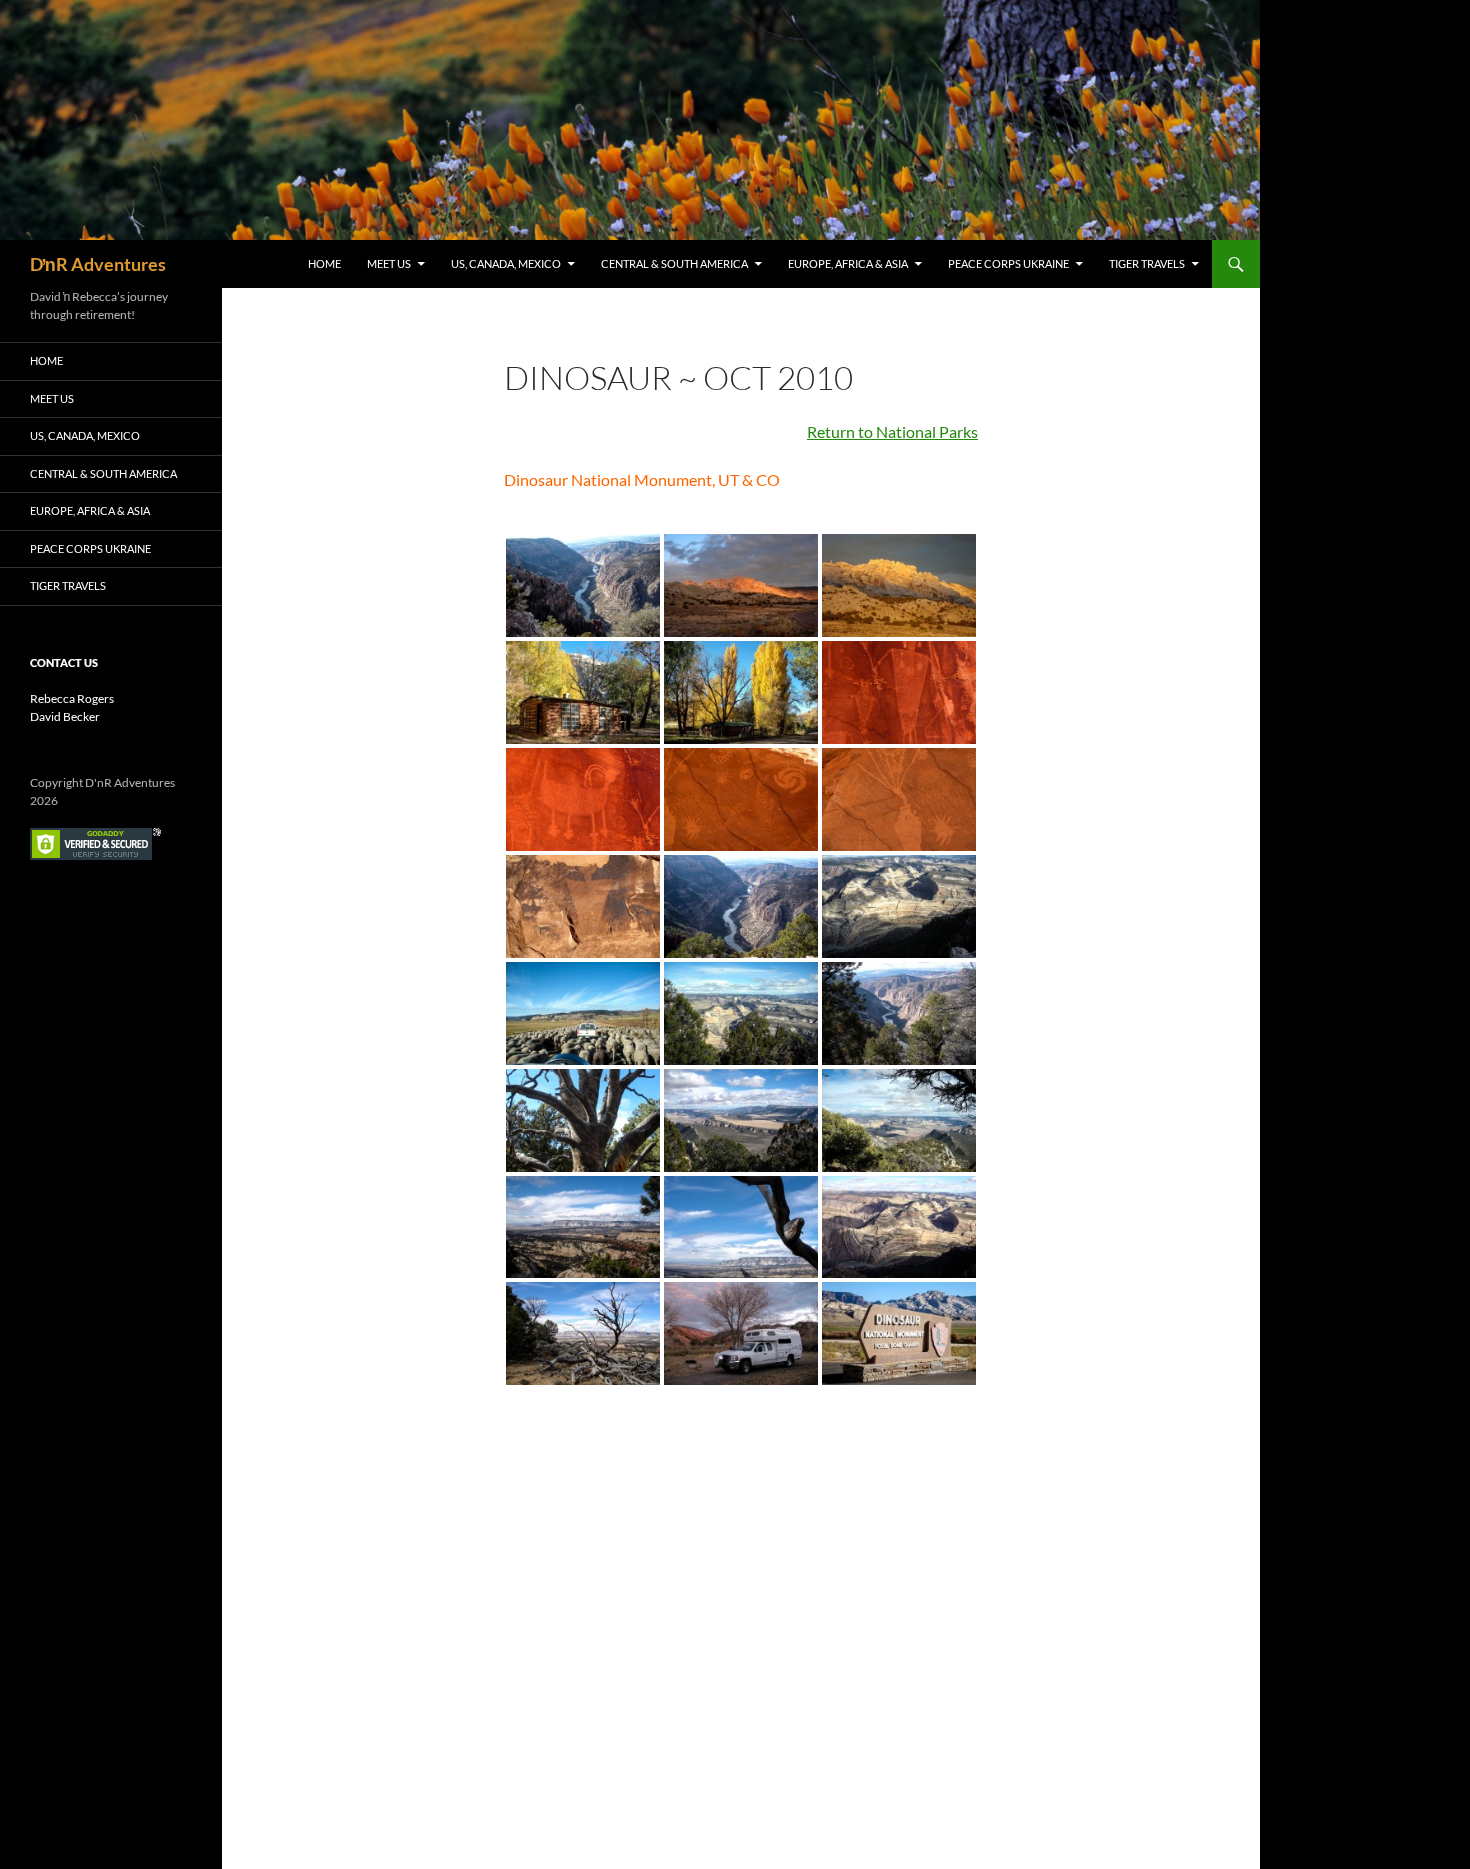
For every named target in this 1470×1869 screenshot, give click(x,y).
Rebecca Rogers (72, 698)
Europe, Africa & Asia (848, 263)
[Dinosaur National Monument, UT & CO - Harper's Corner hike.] (741, 1013)
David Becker (65, 716)
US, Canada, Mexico (506, 263)
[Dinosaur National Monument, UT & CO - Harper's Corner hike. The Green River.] (583, 585)
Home (324, 263)
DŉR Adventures (98, 264)
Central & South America (674, 263)
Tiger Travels (1147, 263)
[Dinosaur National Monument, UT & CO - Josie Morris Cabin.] (583, 692)
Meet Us (389, 263)
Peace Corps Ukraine (1008, 263)
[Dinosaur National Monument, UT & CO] (741, 585)
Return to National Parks (892, 431)
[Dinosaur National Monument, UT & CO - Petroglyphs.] (899, 692)
